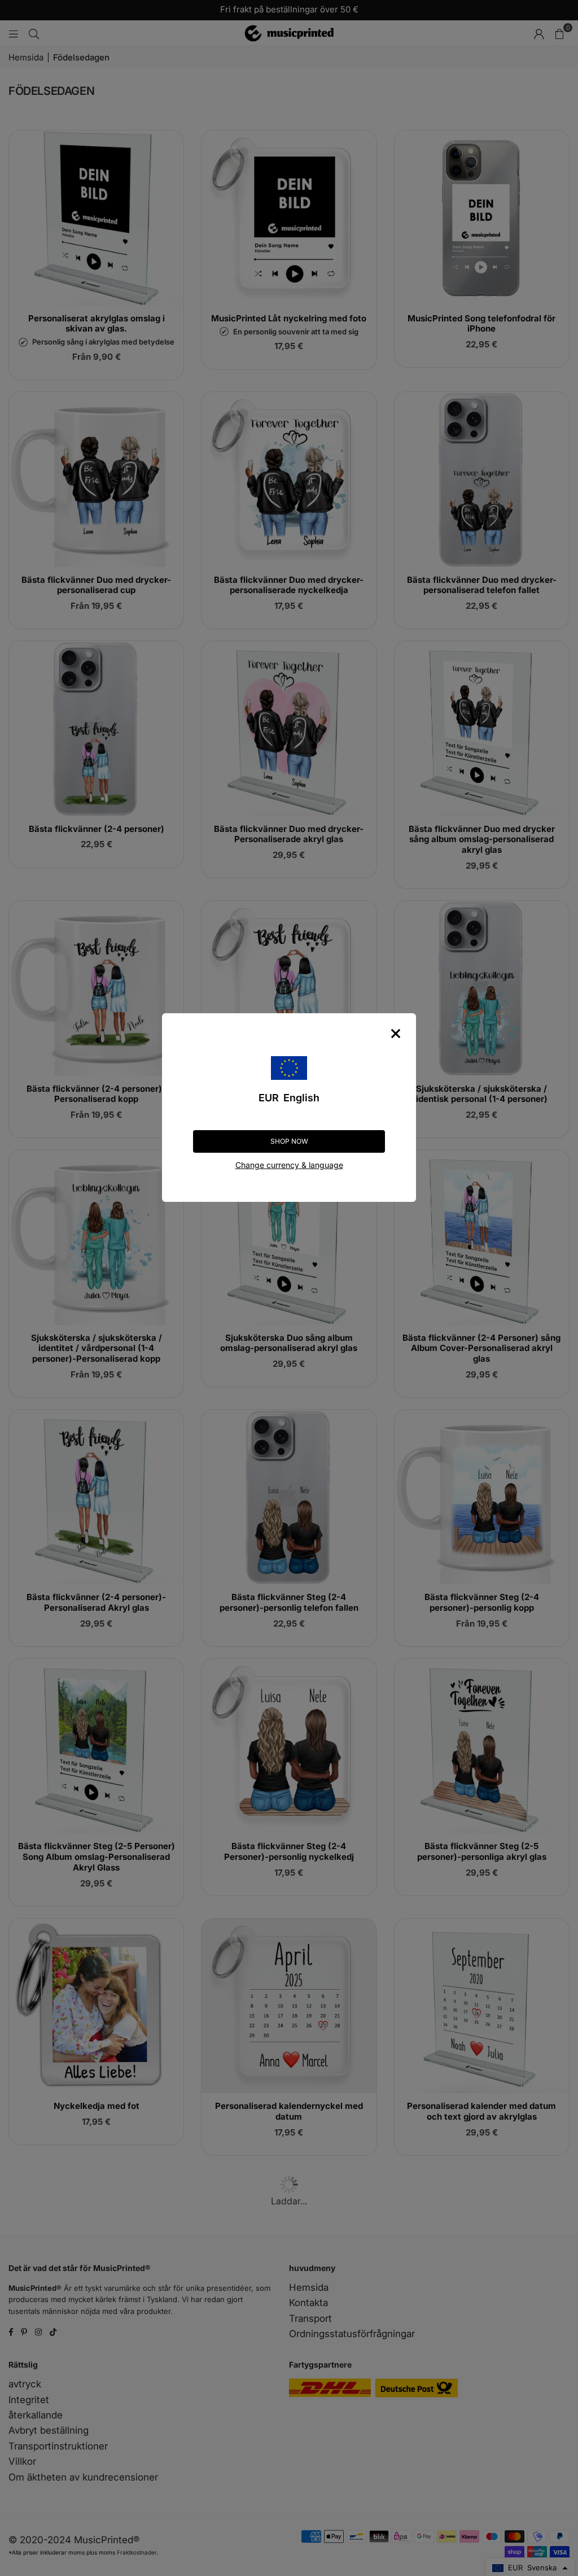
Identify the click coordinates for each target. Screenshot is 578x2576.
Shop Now (289, 1141)
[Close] (396, 1034)
